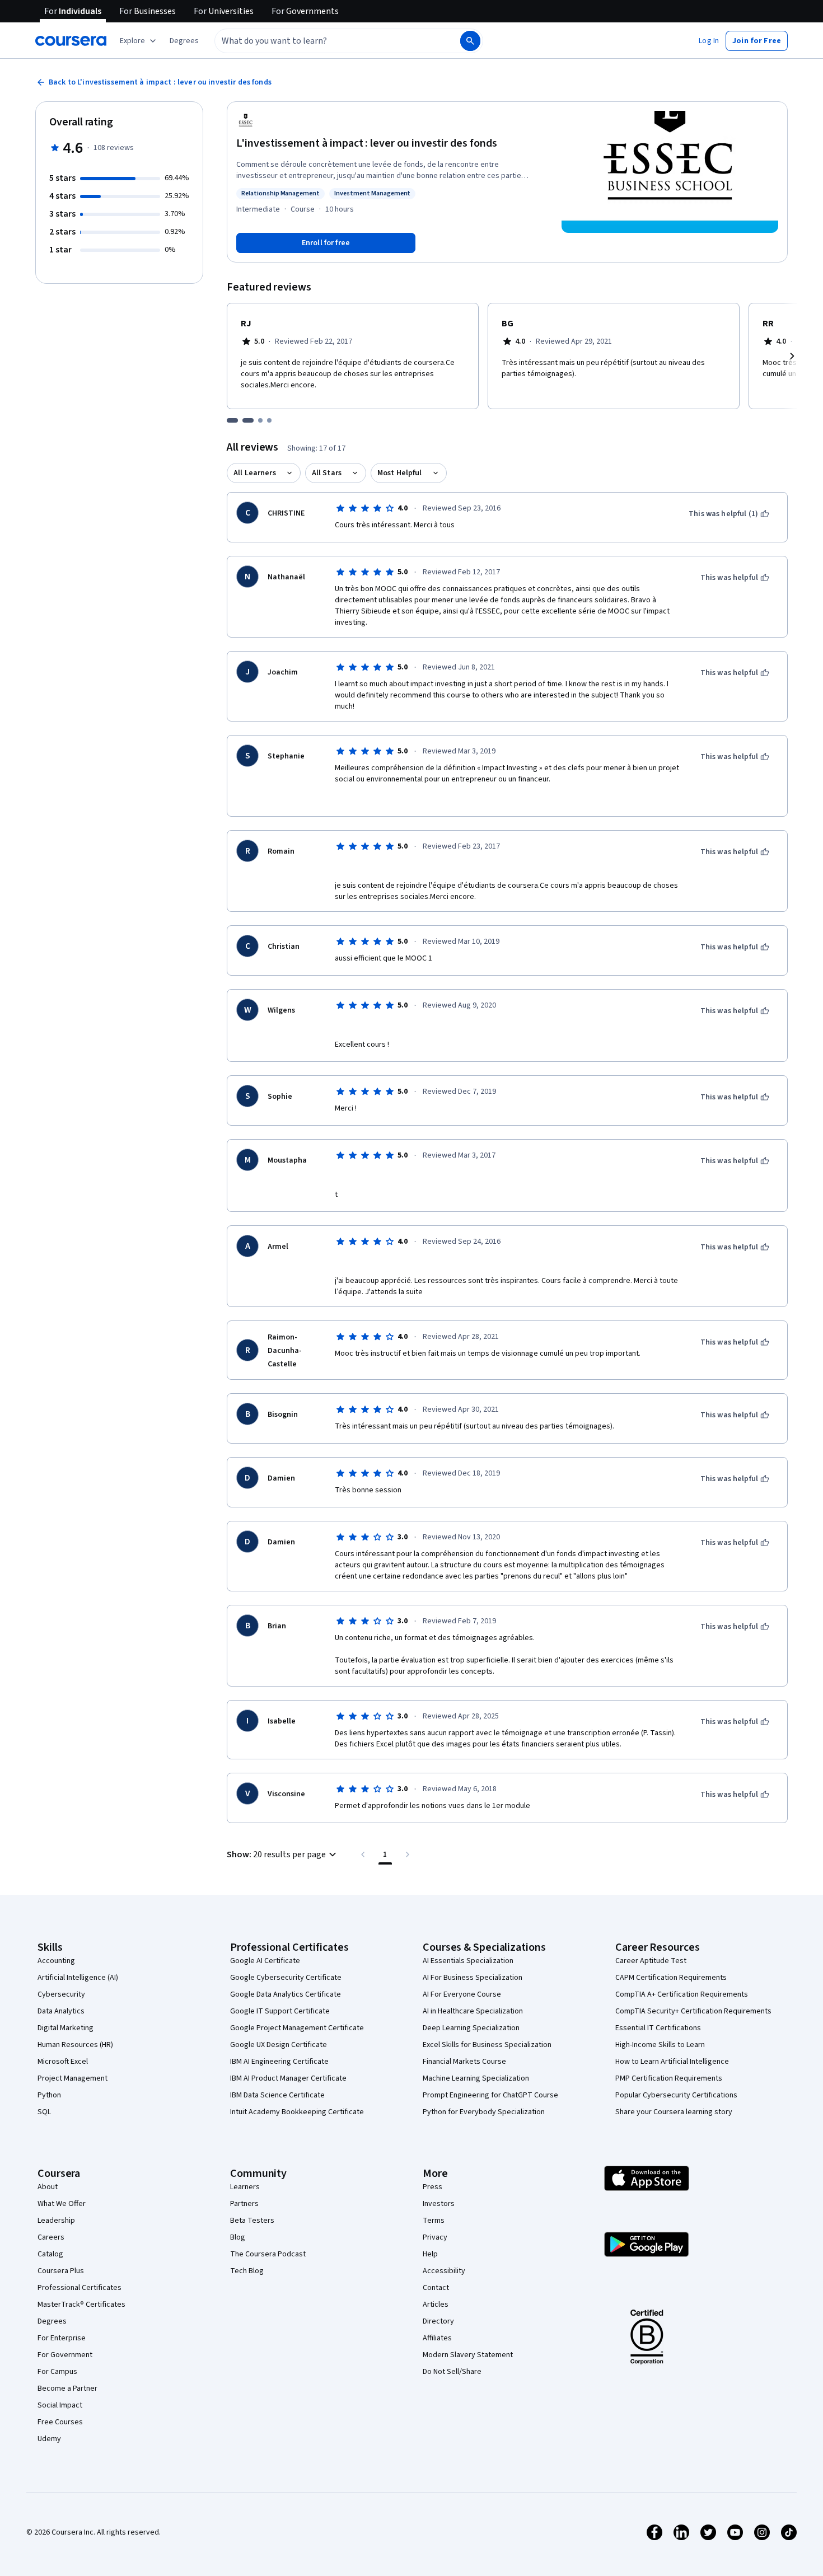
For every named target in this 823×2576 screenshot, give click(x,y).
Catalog (50, 2254)
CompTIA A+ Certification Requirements (682, 1994)
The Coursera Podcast (268, 2254)
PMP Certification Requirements (669, 2078)
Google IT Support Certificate (280, 2011)
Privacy (435, 2237)
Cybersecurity (61, 1994)
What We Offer (62, 2204)
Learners (245, 2187)
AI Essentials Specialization (468, 1961)
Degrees (52, 2321)
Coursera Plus (61, 2271)
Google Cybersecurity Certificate (286, 1978)
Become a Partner (67, 2388)
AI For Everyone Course (462, 1994)
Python (49, 2095)
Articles (436, 2305)
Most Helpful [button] (400, 473)
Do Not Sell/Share (452, 2372)
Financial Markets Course (464, 2062)
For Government (65, 2355)
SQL (44, 2112)
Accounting (56, 1961)
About (48, 2187)
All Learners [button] (255, 473)
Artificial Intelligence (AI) (78, 1978)
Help (430, 2254)
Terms (434, 2221)
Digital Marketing (66, 2028)
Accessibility (444, 2271)
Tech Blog (247, 2271)
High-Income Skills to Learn (660, 2045)
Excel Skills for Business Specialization (487, 2045)
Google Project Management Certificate (297, 2028)
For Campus (57, 2372)
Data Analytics (61, 2011)
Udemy (49, 2439)
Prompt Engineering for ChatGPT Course (490, 2095)
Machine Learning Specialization (476, 2078)
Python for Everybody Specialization (484, 2112)
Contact (436, 2288)
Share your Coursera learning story (674, 2112)
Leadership (56, 2221)
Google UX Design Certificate (279, 2045)
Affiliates (437, 2338)
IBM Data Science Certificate (277, 2095)
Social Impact (60, 2405)
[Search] (470, 41)
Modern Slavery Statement (468, 2355)
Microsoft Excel (63, 2062)
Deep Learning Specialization (471, 2028)
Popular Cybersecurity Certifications (676, 2095)
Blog (238, 2237)
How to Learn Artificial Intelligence (672, 2062)
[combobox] (325, 41)
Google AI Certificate (265, 1961)
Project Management (73, 2078)
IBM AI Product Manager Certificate (288, 2078)
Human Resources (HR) (75, 2045)
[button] (184, 41)
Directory (438, 2321)
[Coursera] (71, 41)
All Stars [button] (327, 473)
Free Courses (60, 2422)
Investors (439, 2204)
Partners (244, 2204)
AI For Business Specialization (473, 1978)
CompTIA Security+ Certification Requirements (693, 2011)
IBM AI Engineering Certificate (279, 2062)
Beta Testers (252, 2221)
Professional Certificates (80, 2288)
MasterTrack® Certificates (81, 2305)
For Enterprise (62, 2338)
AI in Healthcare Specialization (473, 2011)
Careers (51, 2237)
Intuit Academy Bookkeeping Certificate (297, 2112)
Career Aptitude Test (651, 1961)
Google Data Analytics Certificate (286, 1994)
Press (432, 2187)
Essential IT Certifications (658, 2028)
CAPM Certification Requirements (671, 1978)
